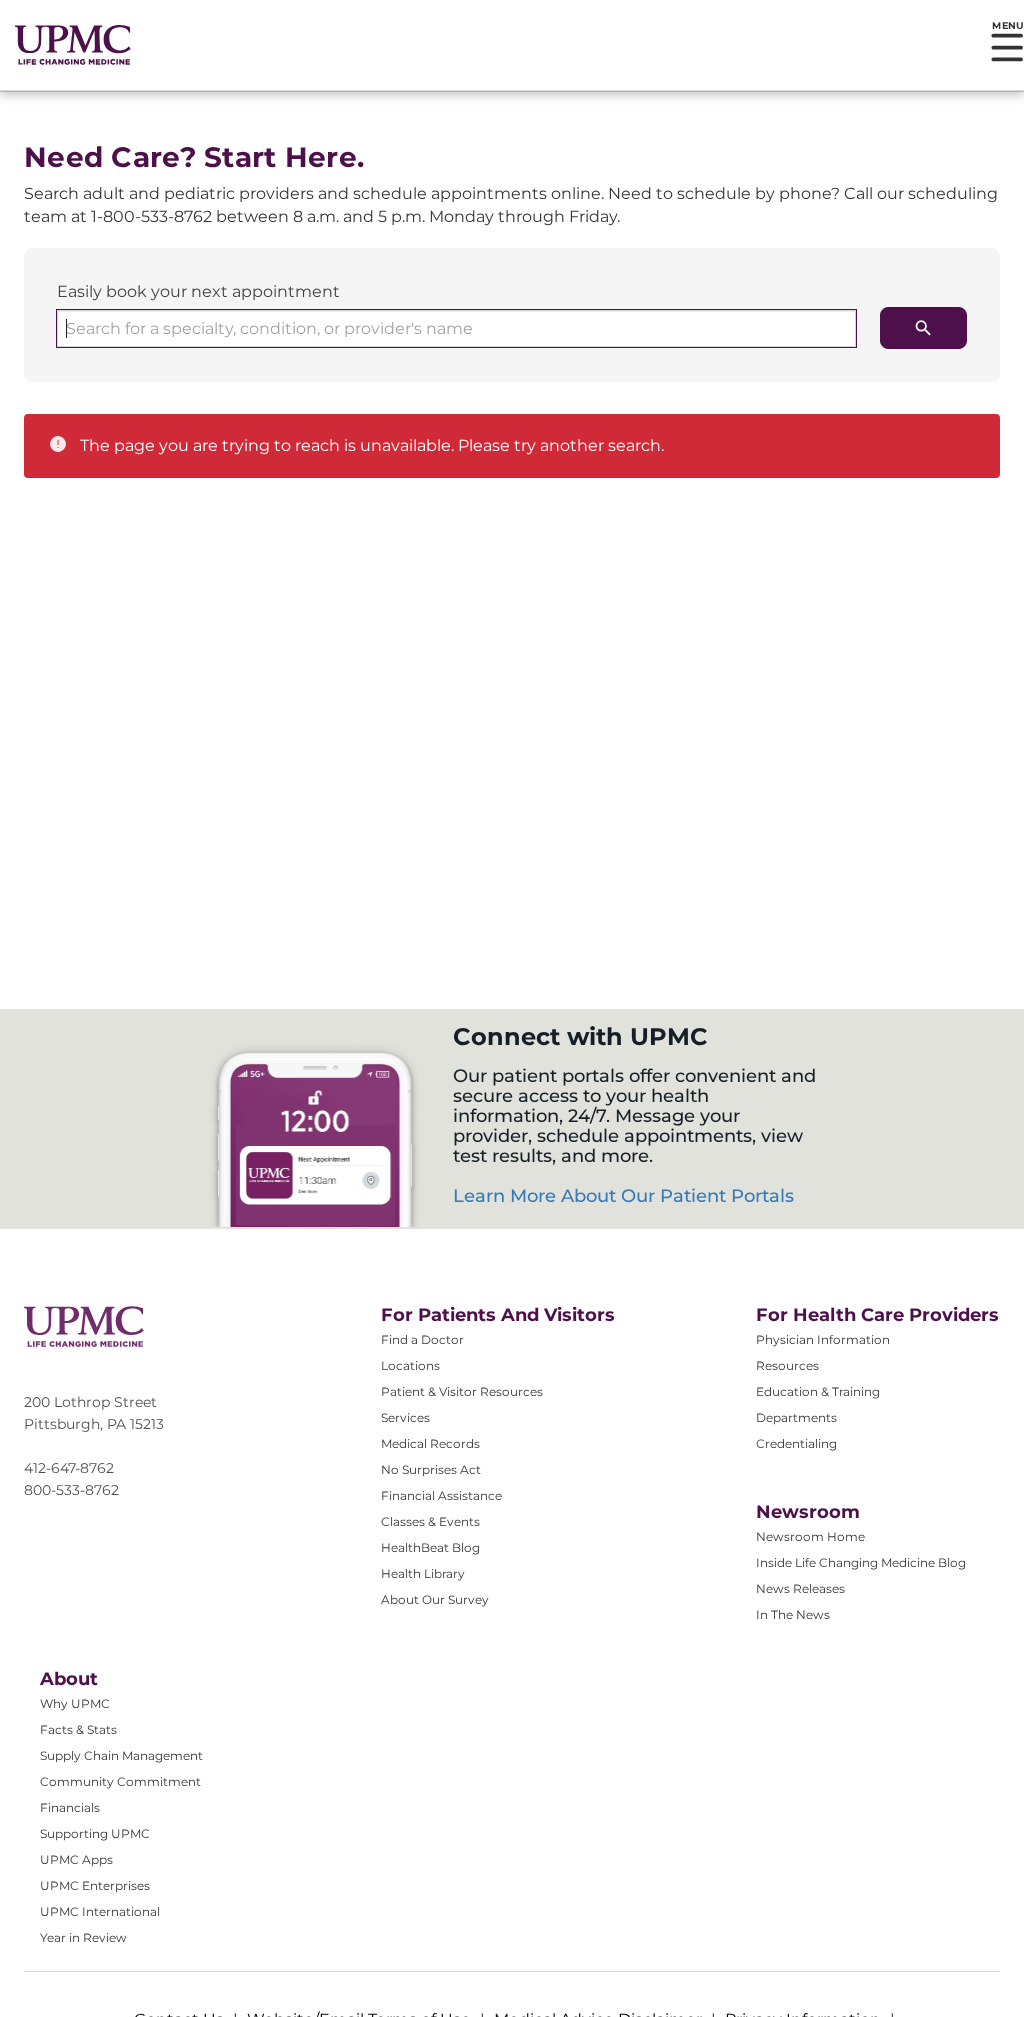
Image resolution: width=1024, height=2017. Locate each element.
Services (405, 1417)
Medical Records (430, 1443)
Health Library (423, 1573)
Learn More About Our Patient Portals (623, 1196)
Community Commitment (120, 1781)
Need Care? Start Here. (194, 157)
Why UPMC (75, 1703)
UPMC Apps (76, 1859)
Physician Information (823, 1339)
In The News (793, 1614)
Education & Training (818, 1391)
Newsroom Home (810, 1536)
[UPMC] (73, 45)
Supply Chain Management (121, 1755)
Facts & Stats (78, 1729)
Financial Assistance (441, 1495)
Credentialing (796, 1443)
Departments (796, 1417)
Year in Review (83, 1937)
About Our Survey (435, 1599)
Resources (787, 1365)
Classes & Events (430, 1521)
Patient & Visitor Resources (462, 1391)
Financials (70, 1807)
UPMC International (100, 1911)
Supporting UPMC (95, 1833)
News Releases (800, 1588)
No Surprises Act (431, 1469)
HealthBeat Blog (430, 1547)
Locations (410, 1365)
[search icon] (923, 328)
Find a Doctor (422, 1339)
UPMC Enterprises (95, 1885)
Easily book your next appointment (198, 291)
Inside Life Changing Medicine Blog (861, 1562)
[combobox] (456, 328)
